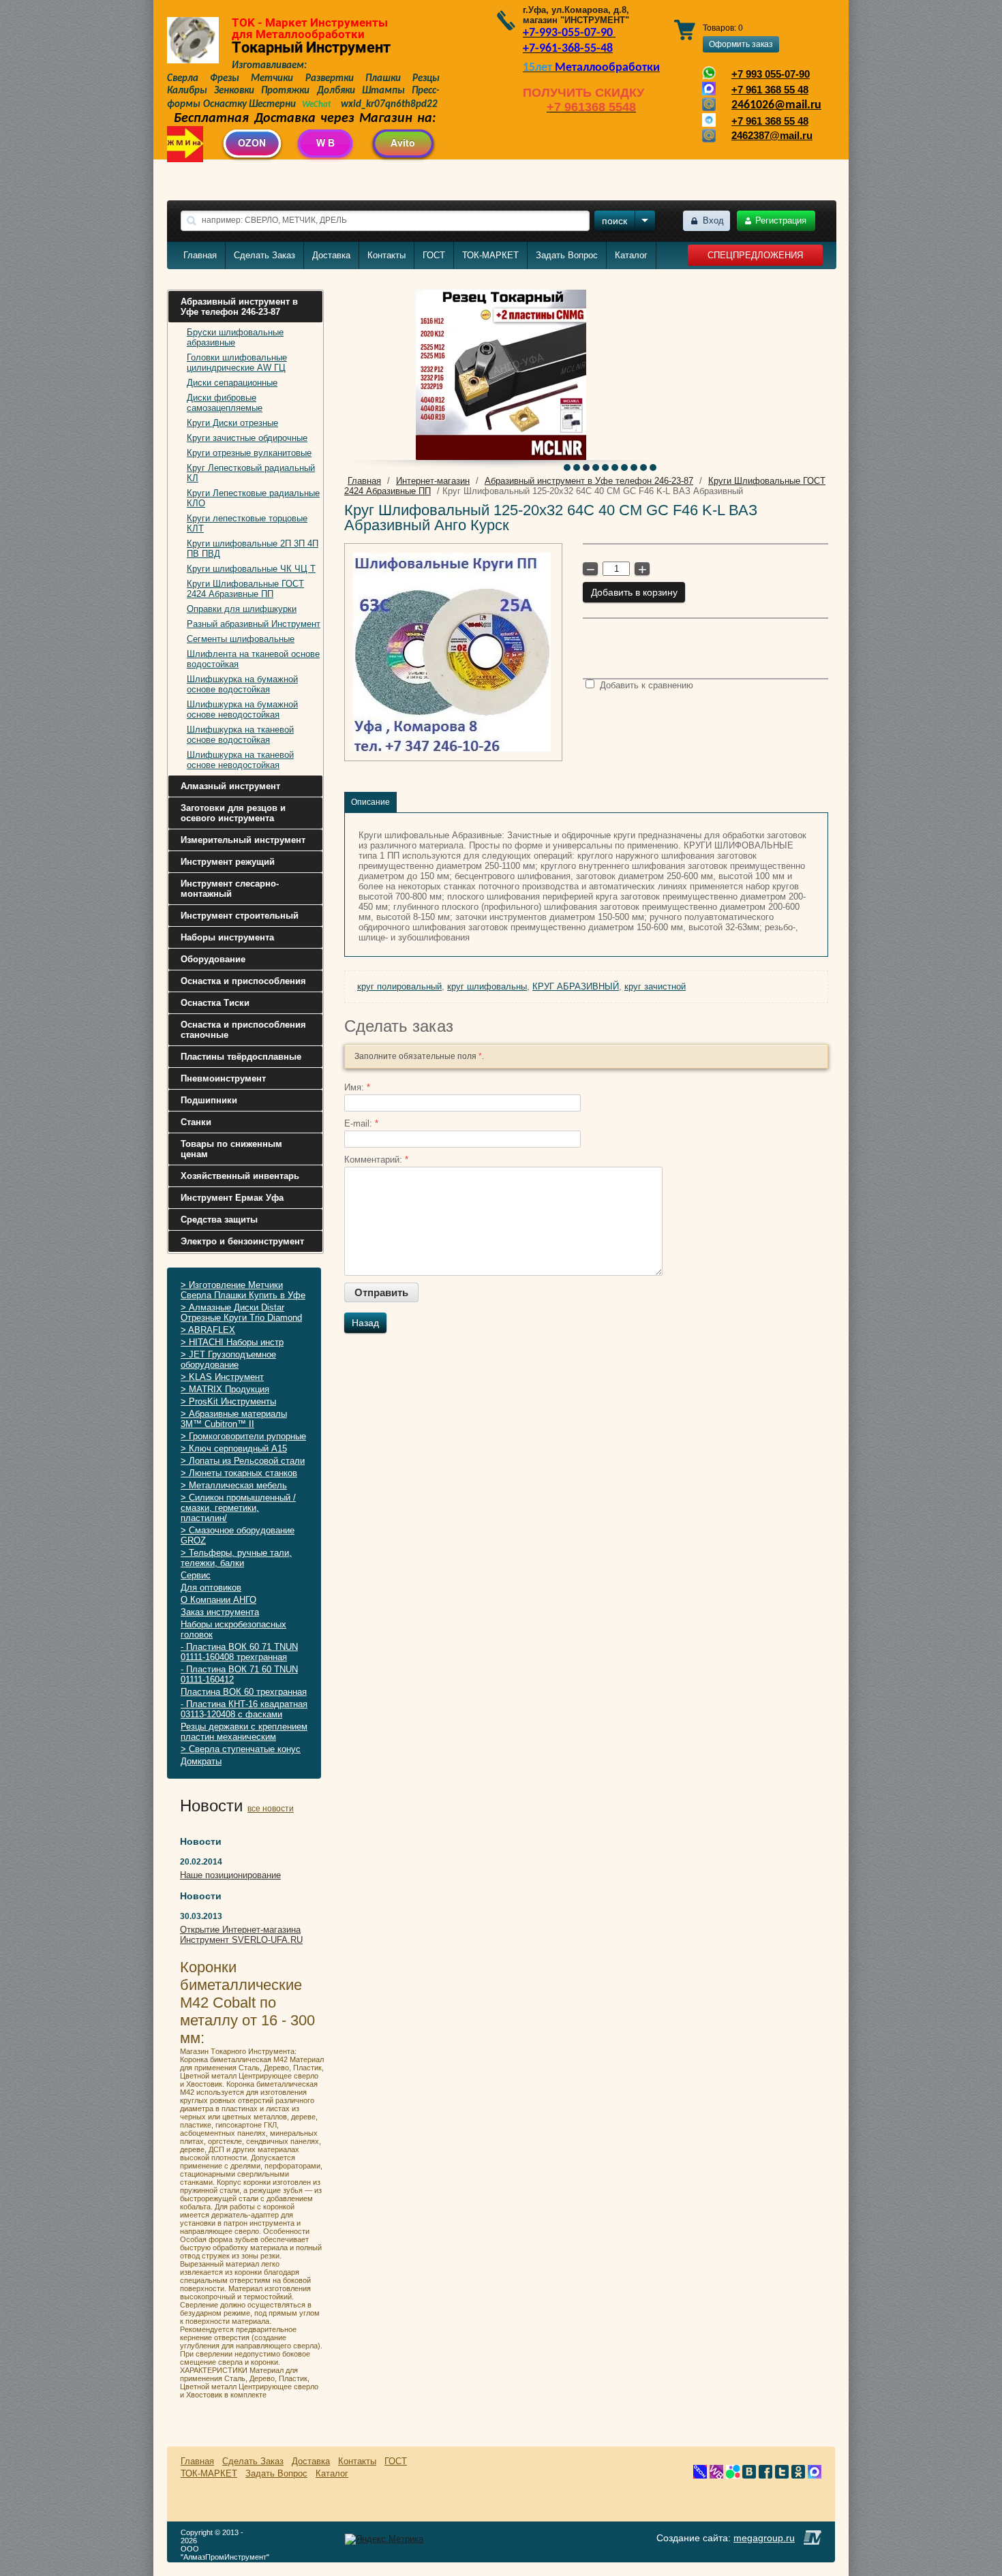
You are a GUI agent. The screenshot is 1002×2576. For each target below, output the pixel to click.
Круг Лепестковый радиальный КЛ (251, 473)
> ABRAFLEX (208, 1330)
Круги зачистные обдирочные (247, 438)
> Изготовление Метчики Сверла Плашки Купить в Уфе (243, 1290)
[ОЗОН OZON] (700, 2475)
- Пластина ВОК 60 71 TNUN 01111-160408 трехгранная (239, 1652)
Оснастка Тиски (215, 1003)
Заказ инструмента (220, 1612)
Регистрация (781, 220)
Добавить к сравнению (645, 685)
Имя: (357, 1087)
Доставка (331, 255)
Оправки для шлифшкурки (242, 609)
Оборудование (213, 959)
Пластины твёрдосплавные (241, 1057)
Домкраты (201, 1761)
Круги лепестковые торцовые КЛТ (247, 523)
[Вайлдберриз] (716, 2475)
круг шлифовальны (487, 986)
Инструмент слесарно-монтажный (230, 889)
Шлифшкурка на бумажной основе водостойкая (242, 684)
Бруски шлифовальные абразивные (235, 337)
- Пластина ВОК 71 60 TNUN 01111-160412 (239, 1674)
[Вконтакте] (749, 2475)
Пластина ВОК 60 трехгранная (244, 1692)
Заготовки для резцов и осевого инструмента (233, 813)
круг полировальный (399, 986)
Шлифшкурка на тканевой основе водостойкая (240, 735)
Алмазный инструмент (230, 786)
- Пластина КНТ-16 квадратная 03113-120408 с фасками (244, 1709)
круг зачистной (655, 986)
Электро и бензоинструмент (242, 1241)
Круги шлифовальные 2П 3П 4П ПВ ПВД (253, 549)
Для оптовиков (211, 1588)
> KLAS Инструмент (222, 1377)
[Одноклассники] (798, 2475)
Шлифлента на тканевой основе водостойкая (253, 659)
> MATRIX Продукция (225, 1389)
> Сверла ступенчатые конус (241, 1749)
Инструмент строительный (240, 916)
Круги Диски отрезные (232, 423)
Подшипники (209, 1100)
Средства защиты (219, 1220)
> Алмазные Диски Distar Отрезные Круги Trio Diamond (241, 1313)
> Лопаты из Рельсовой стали (243, 1461)
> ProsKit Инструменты (228, 1401)
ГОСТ (434, 255)
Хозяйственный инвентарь (240, 1176)
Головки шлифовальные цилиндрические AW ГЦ (237, 363)
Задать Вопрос (567, 255)
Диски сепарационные (232, 383)
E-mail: (361, 1123)
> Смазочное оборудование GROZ (238, 1535)
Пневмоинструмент (223, 1078)
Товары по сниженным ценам (231, 1149)
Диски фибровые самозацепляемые (225, 403)
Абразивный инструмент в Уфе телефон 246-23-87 (239, 307)
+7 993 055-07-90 (771, 74)
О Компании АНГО (218, 1600)
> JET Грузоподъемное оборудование (228, 1360)
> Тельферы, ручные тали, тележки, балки (236, 1558)
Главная (200, 255)
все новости (271, 1809)
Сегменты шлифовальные (241, 639)
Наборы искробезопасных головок (233, 1629)
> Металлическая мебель (234, 1485)
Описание (370, 802)
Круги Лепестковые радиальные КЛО (253, 498)
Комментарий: (376, 1160)
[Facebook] (765, 2475)
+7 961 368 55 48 (770, 90)
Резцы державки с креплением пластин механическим (244, 1732)
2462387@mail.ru (772, 136)
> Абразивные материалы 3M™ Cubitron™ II (234, 1419)
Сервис (196, 1575)
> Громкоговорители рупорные (243, 1436)
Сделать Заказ (264, 255)
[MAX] (815, 2475)
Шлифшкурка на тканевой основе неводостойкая (240, 760)
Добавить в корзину (634, 592)
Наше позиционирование (230, 1875)
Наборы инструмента (227, 937)
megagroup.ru (764, 2538)
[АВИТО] (733, 2475)
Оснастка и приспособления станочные (243, 1030)
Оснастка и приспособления (243, 981)
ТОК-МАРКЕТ (490, 255)
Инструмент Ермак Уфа (232, 1198)
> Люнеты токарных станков (239, 1473)
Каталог (631, 255)
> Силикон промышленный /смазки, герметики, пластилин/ (238, 1508)
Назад (365, 1323)
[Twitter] (782, 2475)
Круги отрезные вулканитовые (249, 453)
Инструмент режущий (228, 862)
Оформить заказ (741, 44)
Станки (196, 1122)
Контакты (386, 255)
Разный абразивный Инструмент (254, 624)
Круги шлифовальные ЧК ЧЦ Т (251, 569)
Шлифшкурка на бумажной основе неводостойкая (242, 709)
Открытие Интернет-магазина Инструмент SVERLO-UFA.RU (241, 1935)
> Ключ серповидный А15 (234, 1448)
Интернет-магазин (433, 481)
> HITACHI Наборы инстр (232, 1342)
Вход (713, 220)
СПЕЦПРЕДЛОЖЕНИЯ (755, 255)
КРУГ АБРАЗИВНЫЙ (576, 986)
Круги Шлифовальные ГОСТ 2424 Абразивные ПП (245, 589)
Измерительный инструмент (243, 840)
